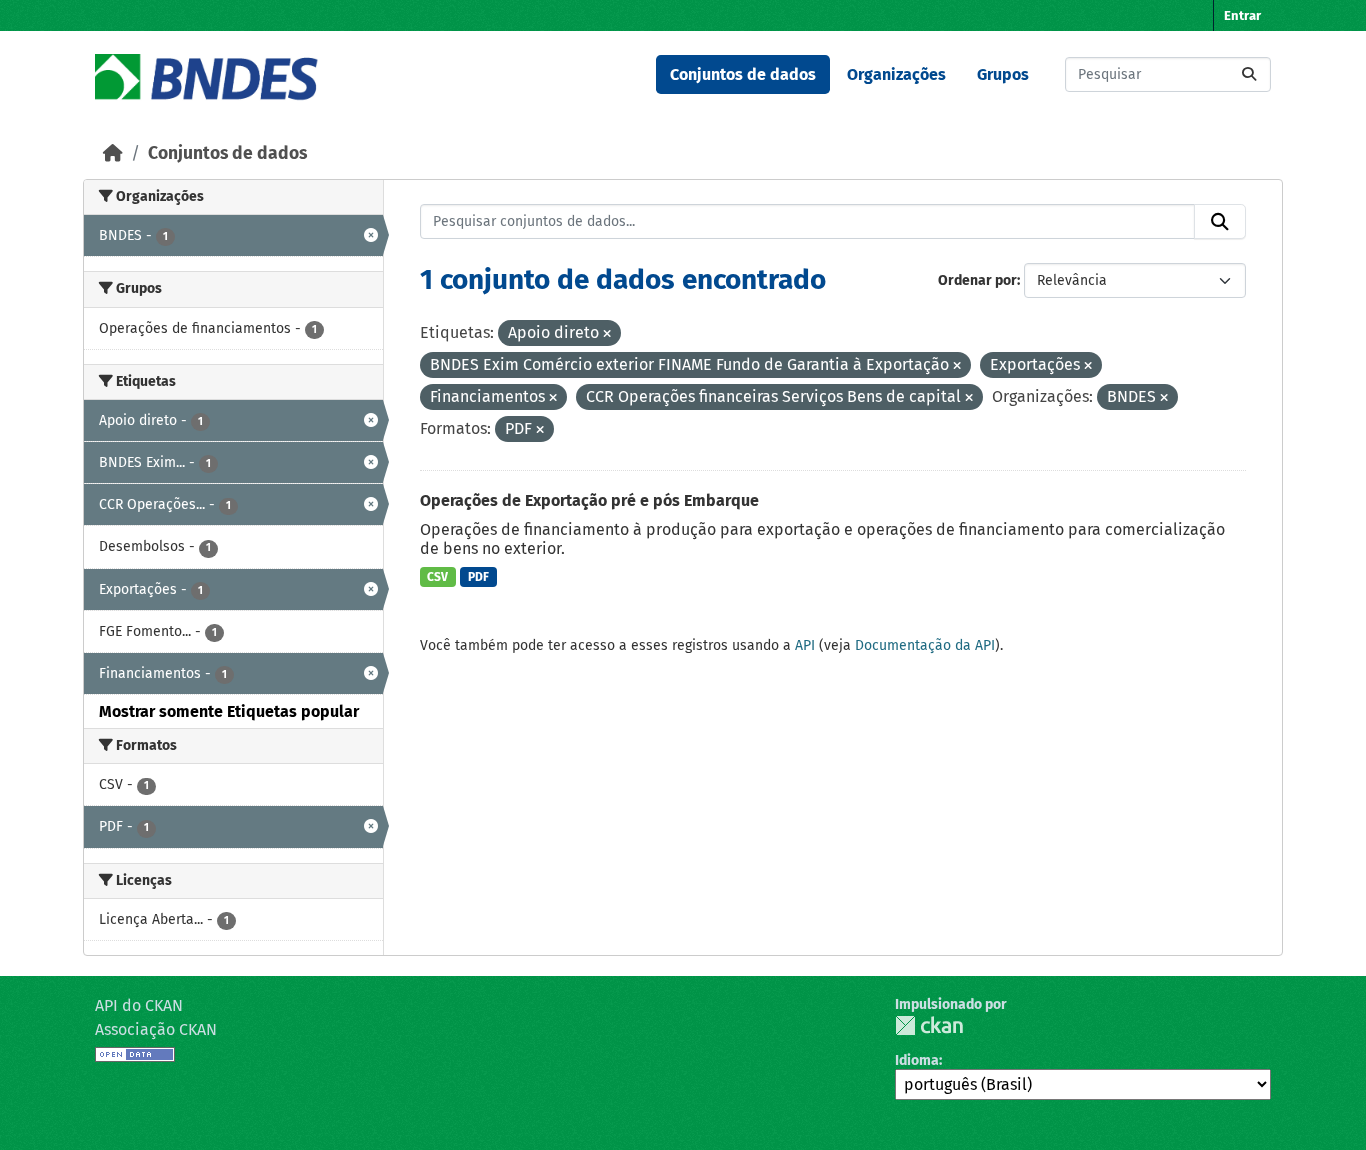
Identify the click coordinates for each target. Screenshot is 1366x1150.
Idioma (917, 1060)
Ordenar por (977, 280)
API (805, 645)
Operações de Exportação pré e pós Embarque (589, 500)
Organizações (896, 74)
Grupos (1003, 74)
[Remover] (607, 334)
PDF (478, 577)
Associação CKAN (156, 1029)
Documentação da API (925, 645)
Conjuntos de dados (743, 74)
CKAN (929, 1025)
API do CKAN (139, 1005)
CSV (437, 577)
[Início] (113, 153)
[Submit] (1249, 74)
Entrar (1242, 15)
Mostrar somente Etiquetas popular (229, 711)
